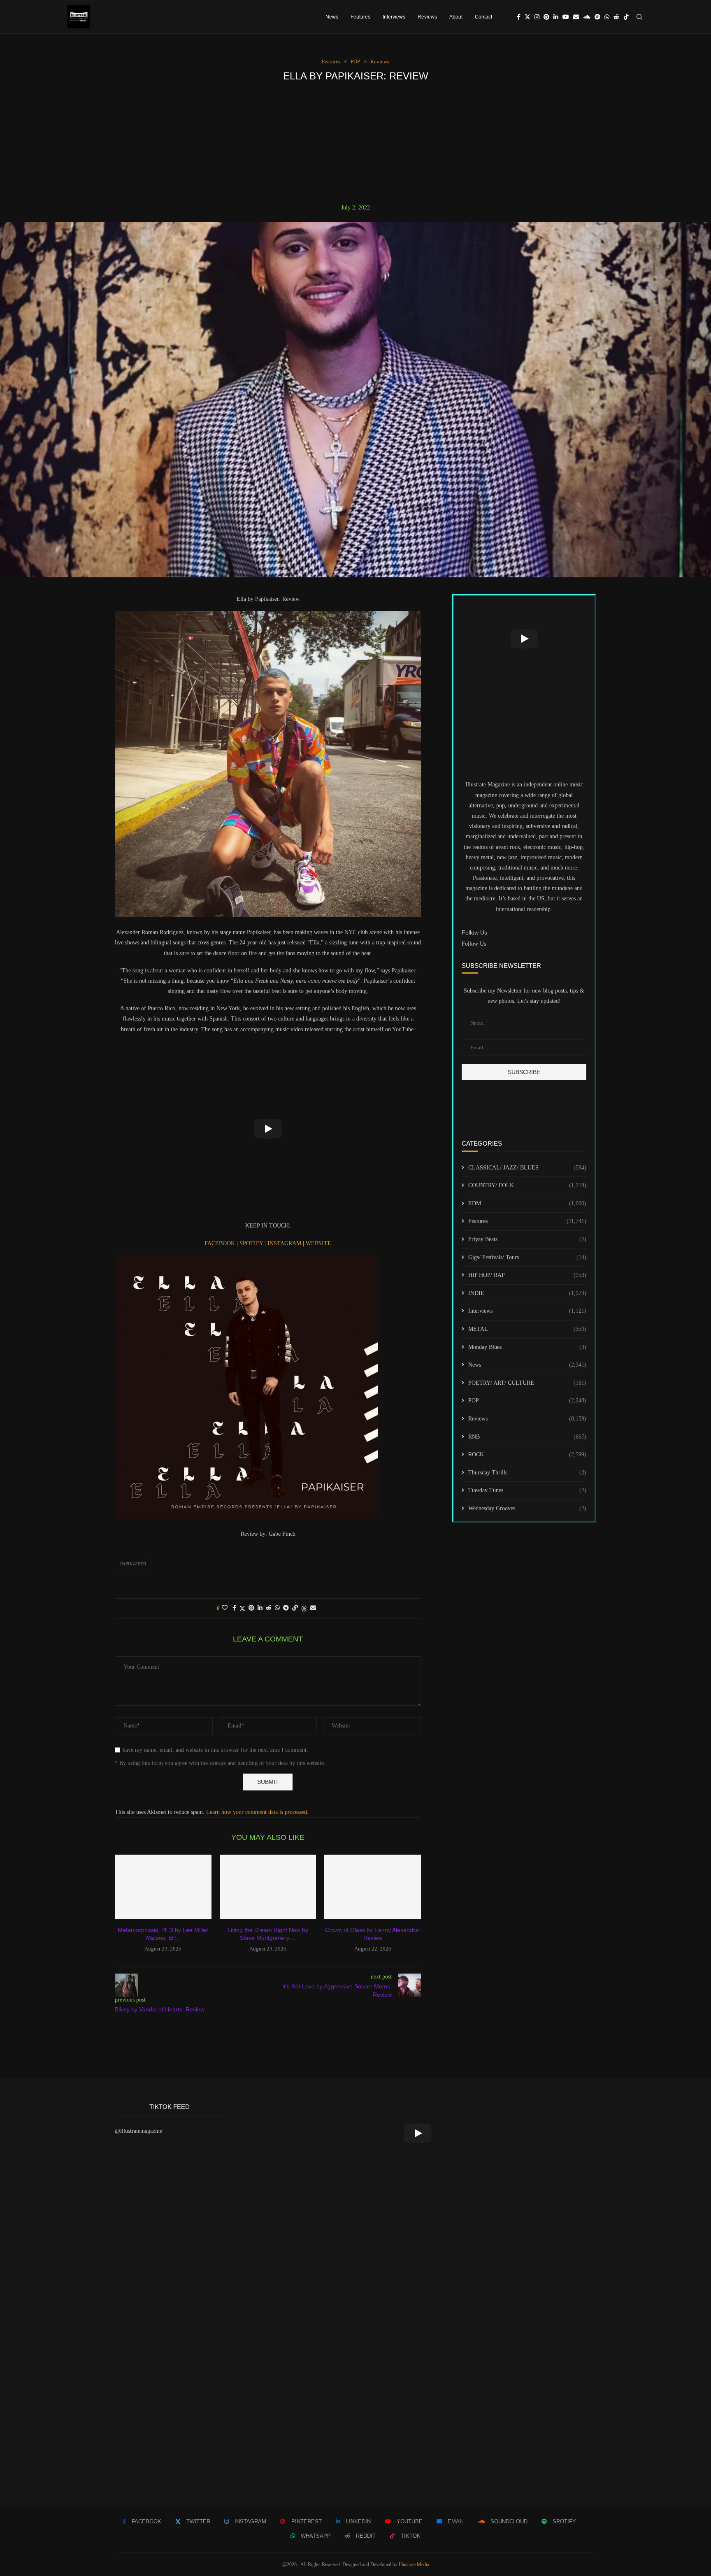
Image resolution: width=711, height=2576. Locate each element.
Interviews (394, 17)
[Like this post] (225, 1608)
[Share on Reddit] (269, 1608)
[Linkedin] (556, 17)
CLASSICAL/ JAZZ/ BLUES (527, 1168)
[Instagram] (537, 17)
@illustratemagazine (138, 2131)
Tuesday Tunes (527, 1490)
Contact (483, 17)
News (332, 17)
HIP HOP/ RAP (527, 1275)
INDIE (527, 1293)
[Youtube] (566, 17)
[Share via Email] (313, 1608)
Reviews (427, 17)
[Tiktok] (626, 17)
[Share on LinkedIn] (260, 1608)
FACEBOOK (221, 1243)
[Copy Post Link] (295, 1608)
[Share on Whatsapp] (277, 1608)
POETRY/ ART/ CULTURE (527, 1383)
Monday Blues (527, 1347)
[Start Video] (268, 1129)
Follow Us (474, 944)
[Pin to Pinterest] (251, 1608)
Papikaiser (133, 1564)
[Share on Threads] (304, 1609)
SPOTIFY (252, 1243)
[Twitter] (527, 17)
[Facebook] (519, 17)
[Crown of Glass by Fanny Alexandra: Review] (373, 1887)
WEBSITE (318, 1243)
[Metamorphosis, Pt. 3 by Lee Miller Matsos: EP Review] (163, 1887)
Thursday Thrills (527, 1473)
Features (360, 17)
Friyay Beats (527, 1239)
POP (527, 1401)
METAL (527, 1329)
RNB (527, 1437)
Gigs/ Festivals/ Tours (527, 1257)
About (456, 17)
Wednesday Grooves (527, 1508)
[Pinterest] (546, 17)
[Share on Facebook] (234, 1608)
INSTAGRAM (285, 1243)
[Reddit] (616, 17)
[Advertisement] (355, 143)
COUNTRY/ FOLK (527, 1185)
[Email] (576, 17)
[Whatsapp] (607, 17)
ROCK (527, 1454)
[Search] (639, 17)
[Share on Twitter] (242, 1609)
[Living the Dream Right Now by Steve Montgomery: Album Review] (268, 1887)
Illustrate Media (414, 2564)
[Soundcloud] (587, 17)
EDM (527, 1203)
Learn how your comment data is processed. (257, 1812)
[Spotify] (597, 17)
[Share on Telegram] (286, 1608)
